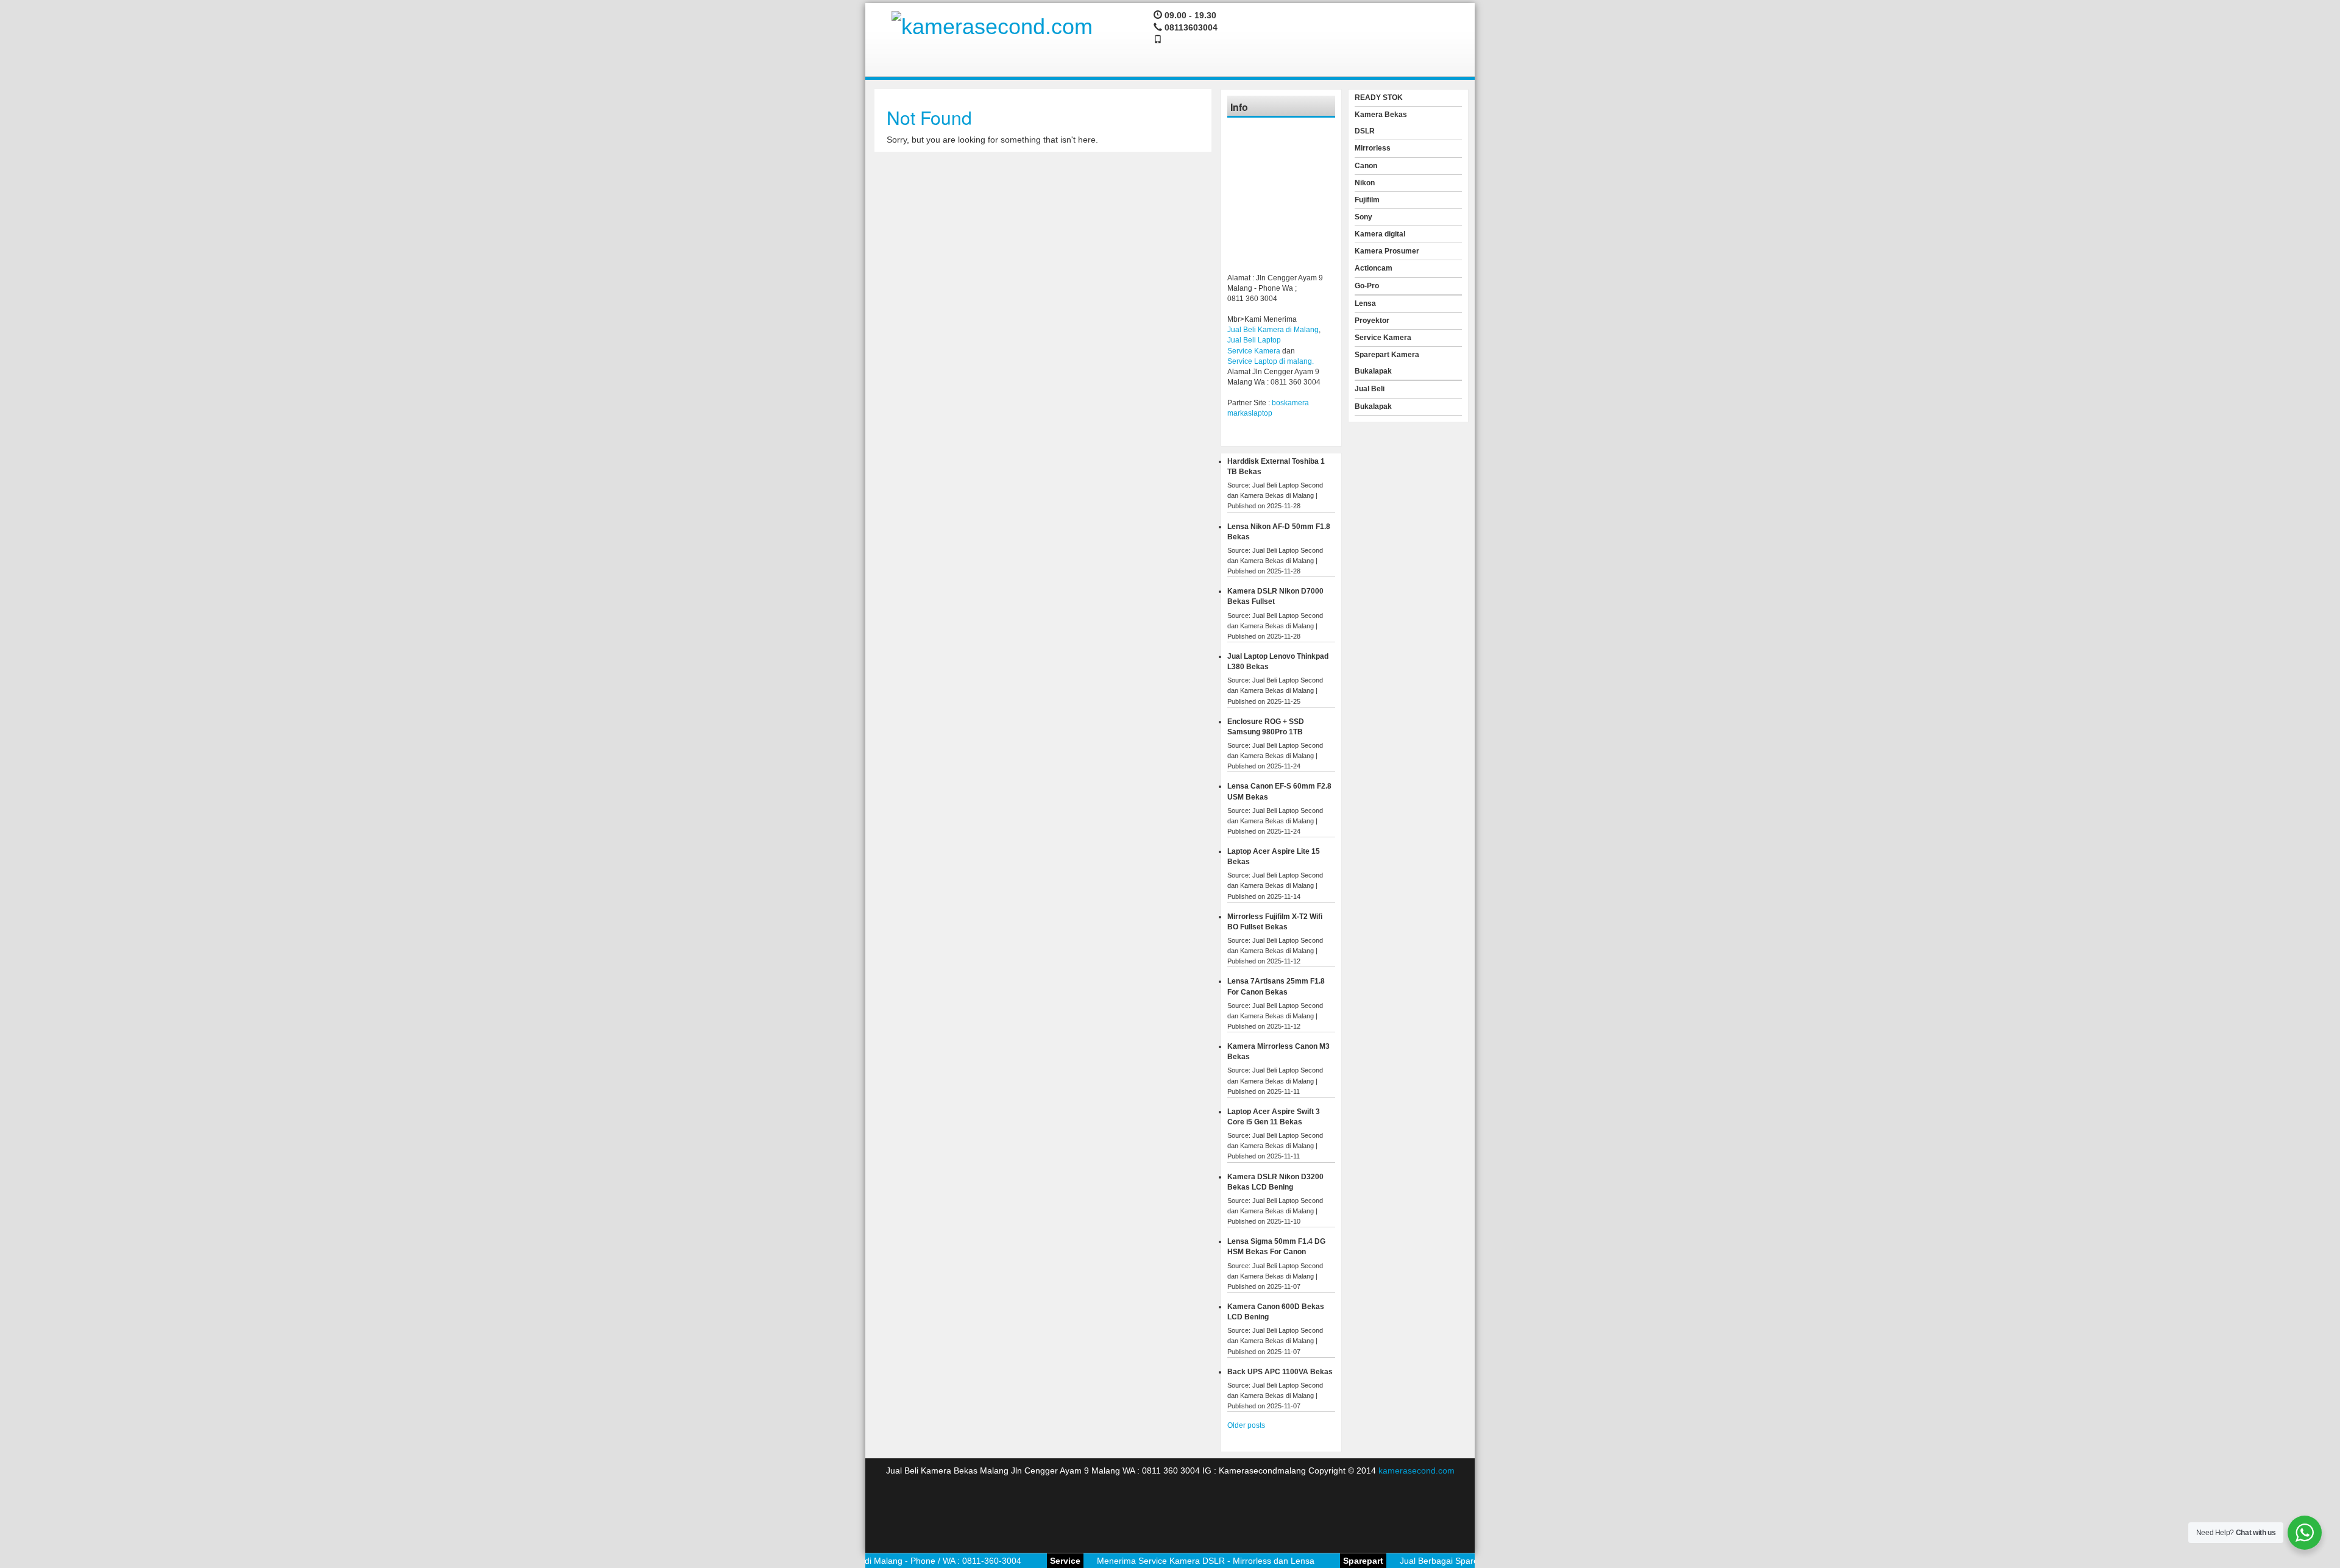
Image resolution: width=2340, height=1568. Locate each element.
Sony (1363, 217)
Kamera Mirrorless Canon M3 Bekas (1278, 1052)
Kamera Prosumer (1387, 251)
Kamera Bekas (1381, 115)
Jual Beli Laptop (1254, 340)
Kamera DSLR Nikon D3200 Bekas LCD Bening (1275, 1182)
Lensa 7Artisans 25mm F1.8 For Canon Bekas (1276, 986)
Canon (1366, 166)
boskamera (1290, 403)
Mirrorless (1373, 148)
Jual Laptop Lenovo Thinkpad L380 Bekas (1278, 662)
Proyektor (1372, 321)
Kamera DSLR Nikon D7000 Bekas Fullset (1275, 596)
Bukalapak (1373, 371)
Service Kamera (1254, 351)
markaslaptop (1250, 413)
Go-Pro (1367, 286)
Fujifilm (1367, 200)
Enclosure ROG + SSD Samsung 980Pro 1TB (1266, 727)
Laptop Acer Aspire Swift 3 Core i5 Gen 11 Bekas (1274, 1117)
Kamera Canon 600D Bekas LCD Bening (1276, 1312)
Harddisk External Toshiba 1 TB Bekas (1276, 466)
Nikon (1365, 183)
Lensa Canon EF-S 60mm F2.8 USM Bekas (1279, 791)
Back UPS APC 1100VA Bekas (1280, 1372)
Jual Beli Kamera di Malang (1273, 330)
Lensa (1365, 303)
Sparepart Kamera (1387, 355)
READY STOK (1379, 98)
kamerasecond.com (1416, 1470)
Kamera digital (1380, 234)
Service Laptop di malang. (1271, 361)
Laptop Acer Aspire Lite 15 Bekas (1274, 857)
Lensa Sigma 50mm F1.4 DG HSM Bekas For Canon (1276, 1247)
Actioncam (1374, 268)
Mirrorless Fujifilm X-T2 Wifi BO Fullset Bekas (1275, 922)
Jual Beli (1370, 389)
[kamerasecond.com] (992, 25)
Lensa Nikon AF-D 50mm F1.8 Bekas (1279, 532)
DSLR (1365, 131)
